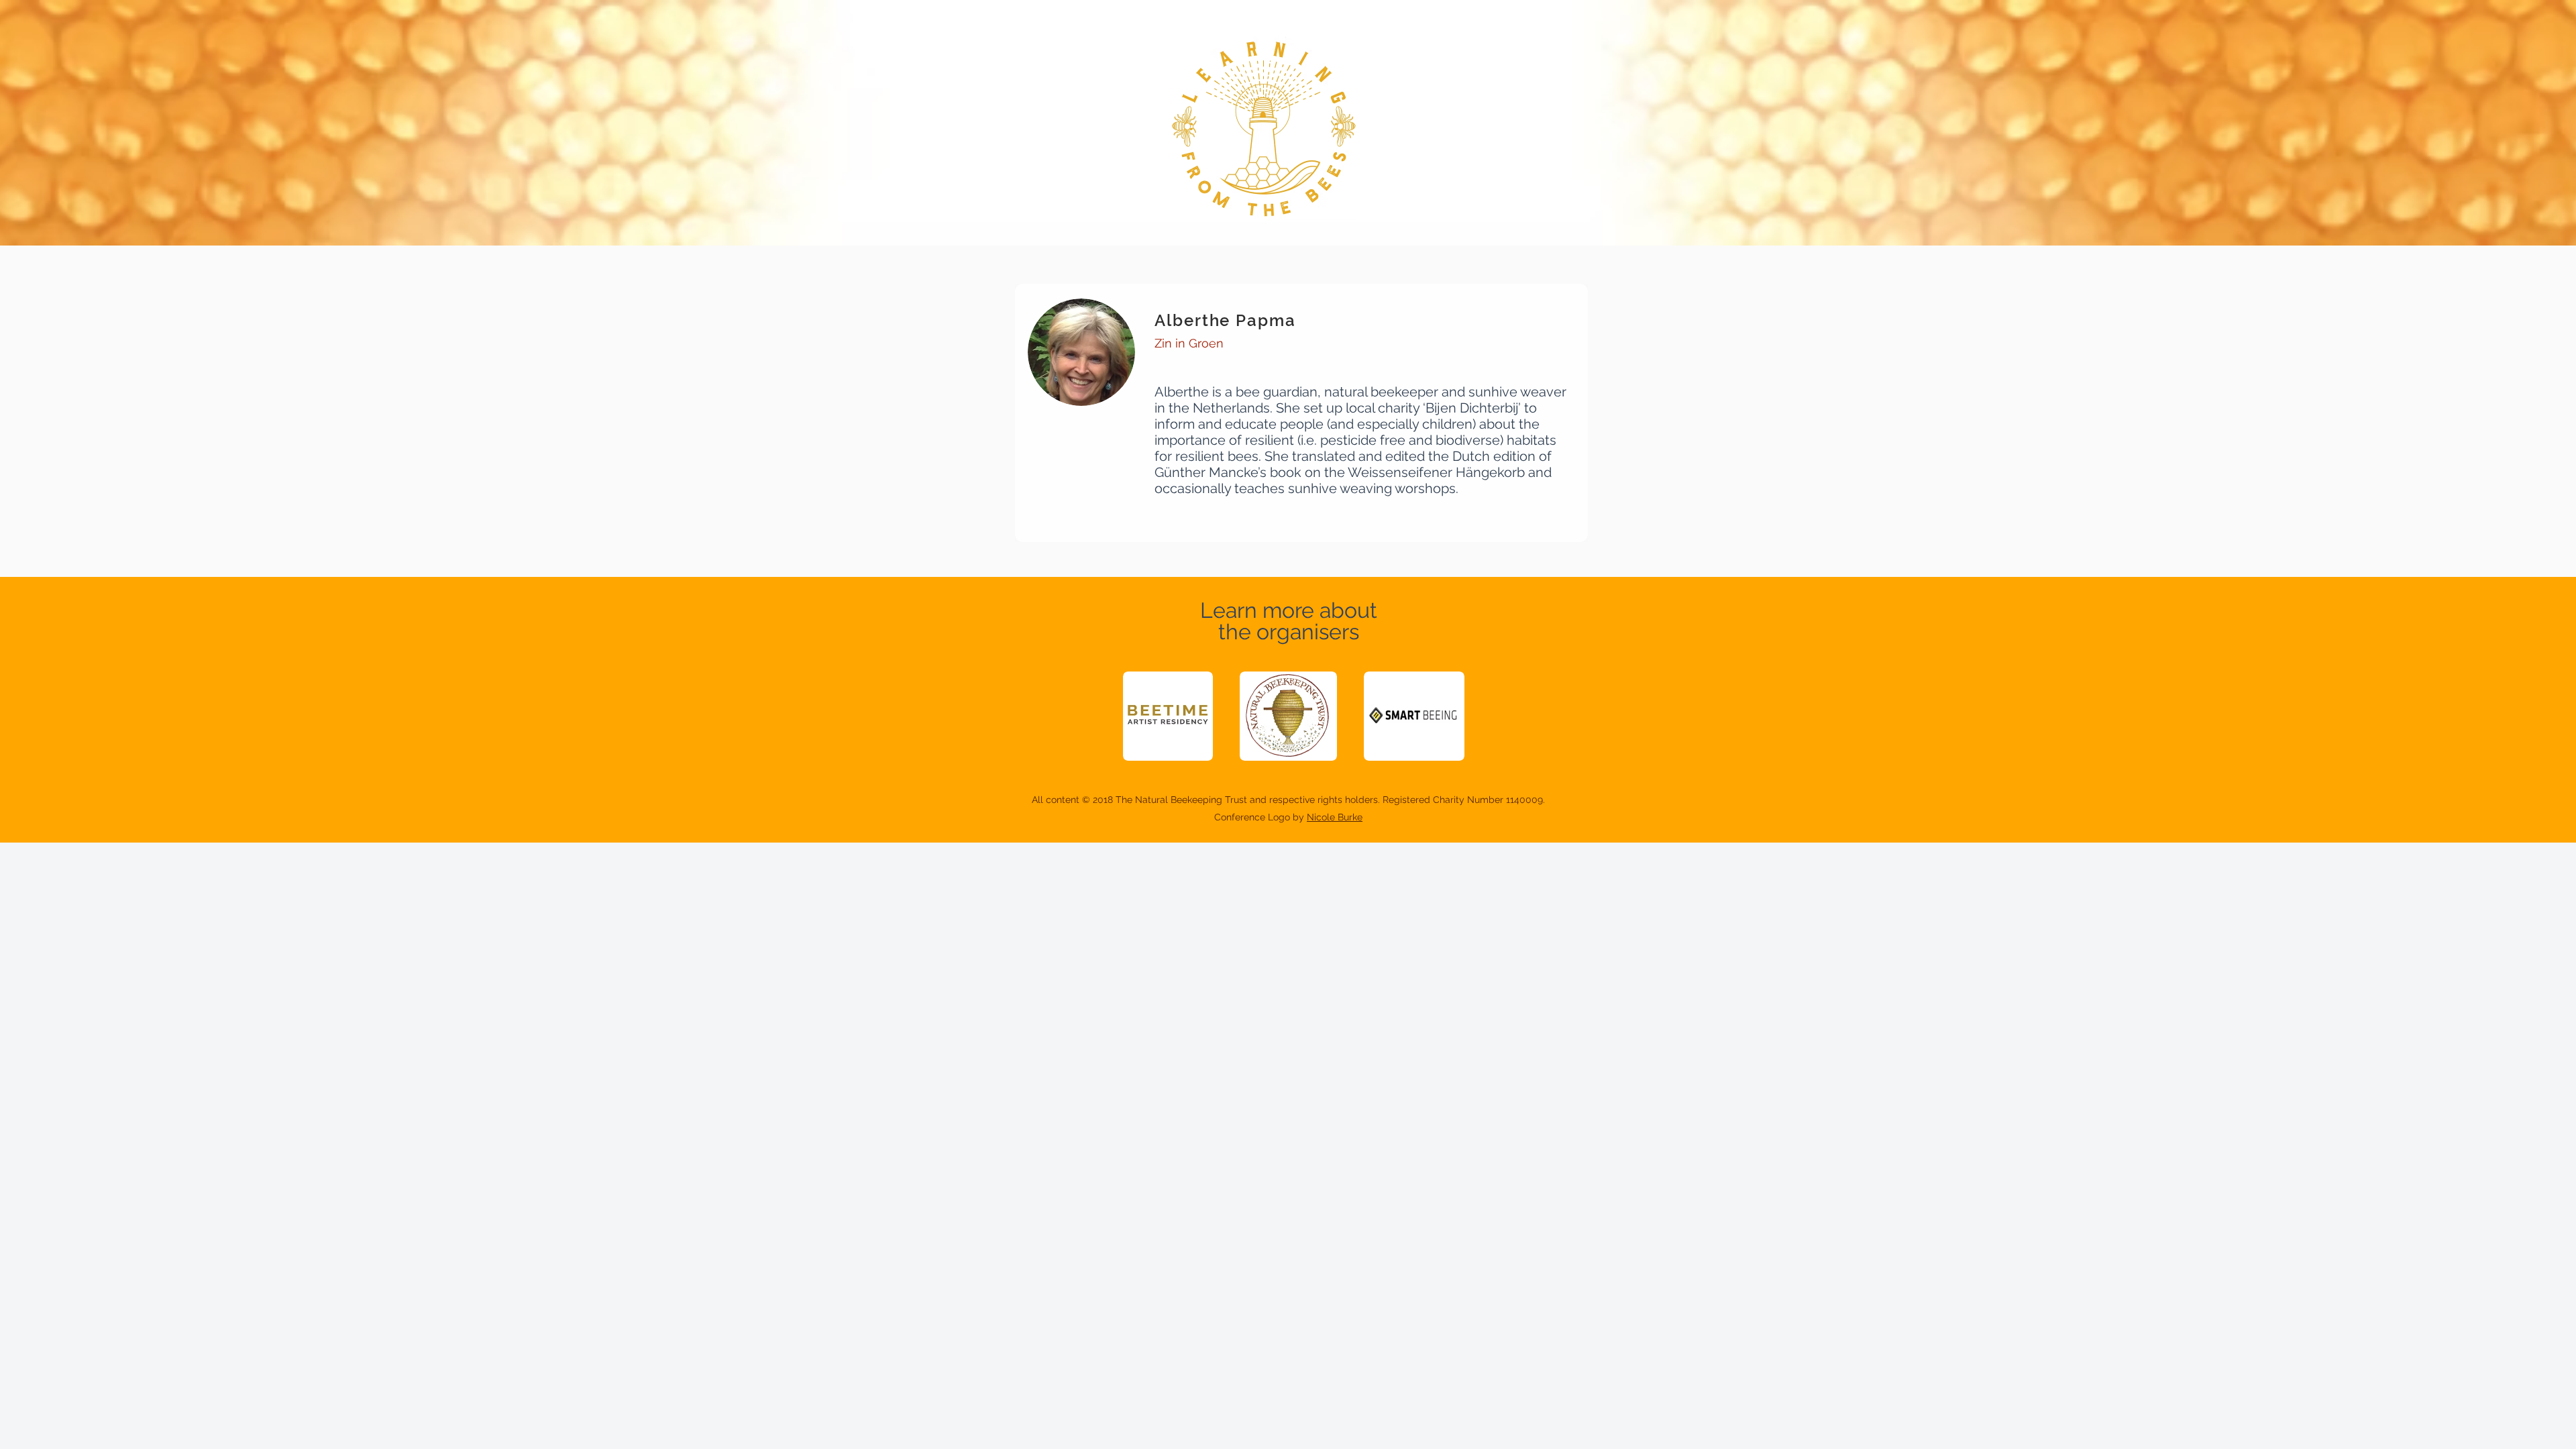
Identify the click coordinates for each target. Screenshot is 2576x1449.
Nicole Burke (1335, 817)
